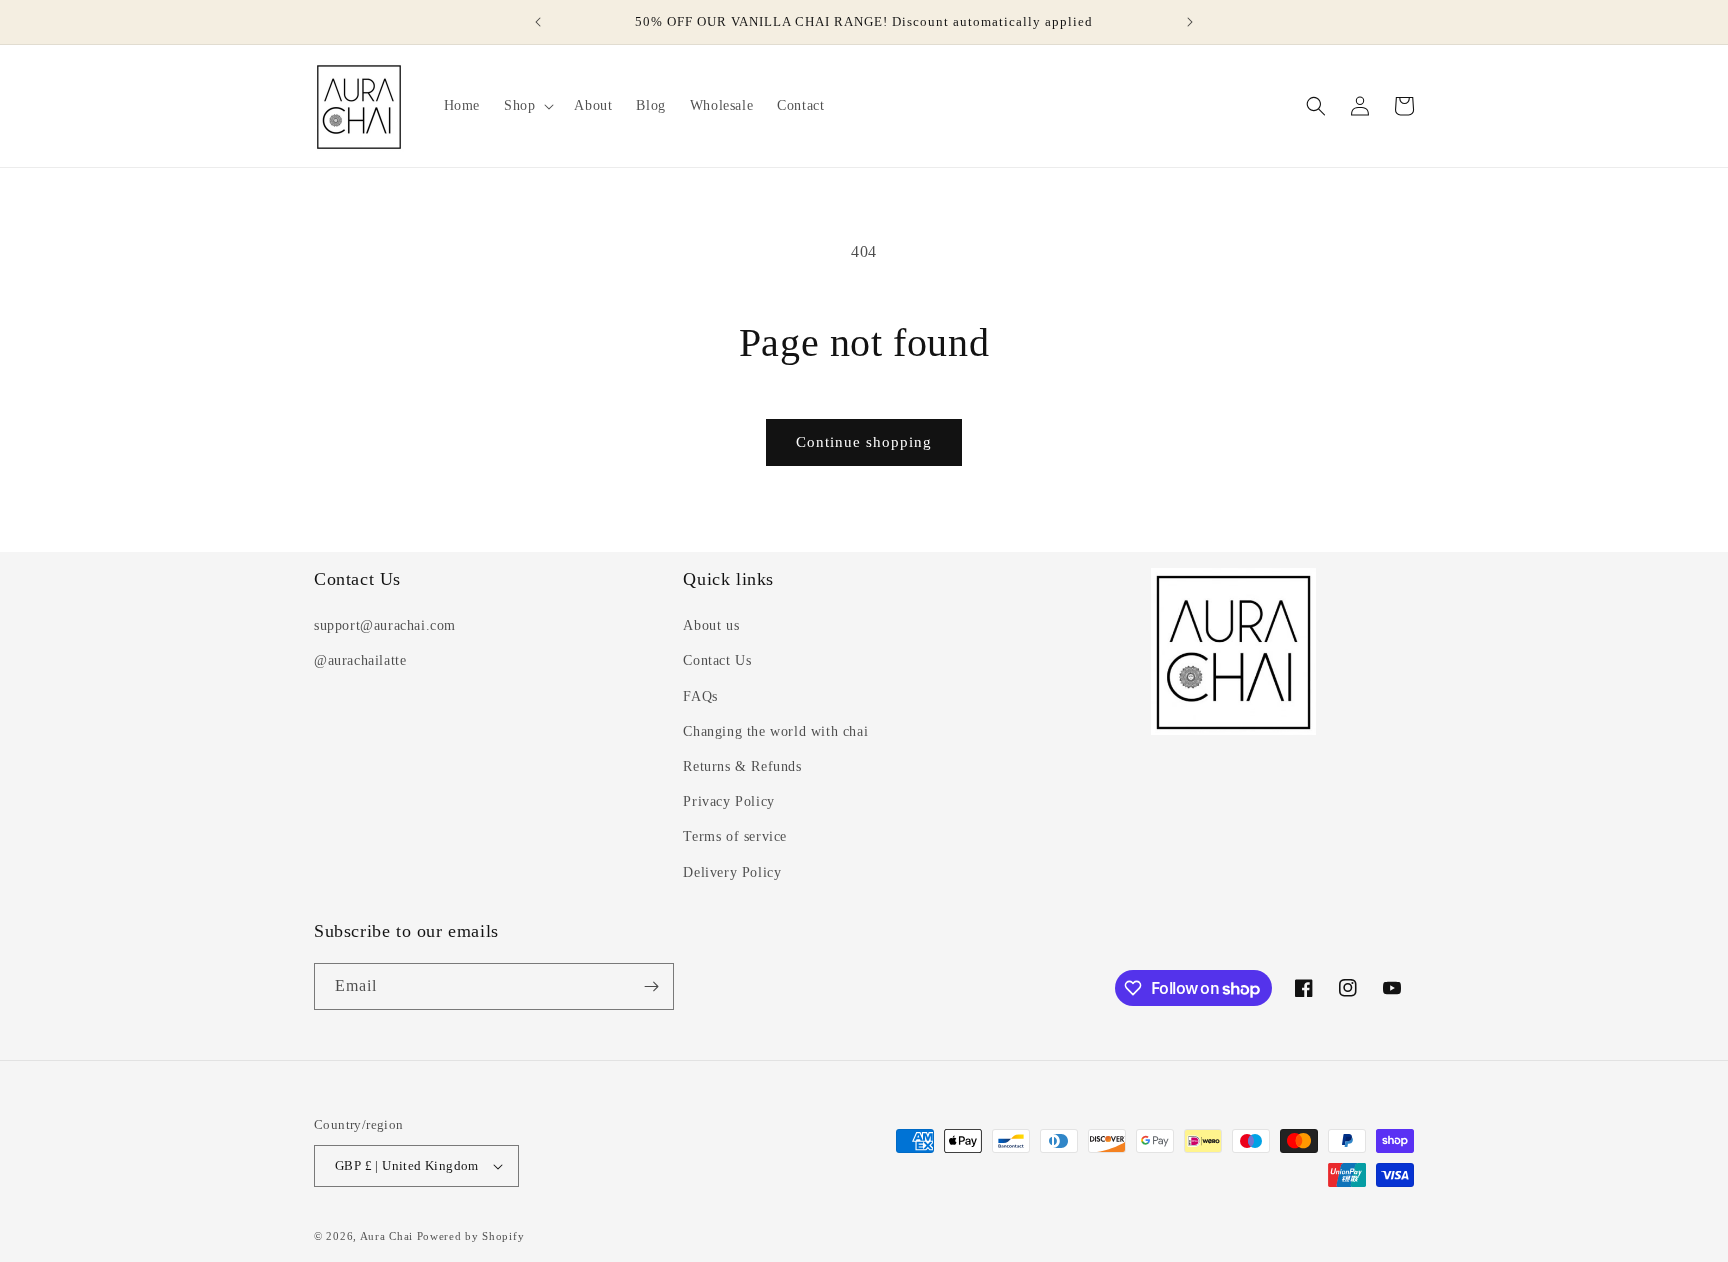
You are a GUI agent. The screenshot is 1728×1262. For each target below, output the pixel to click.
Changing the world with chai (775, 731)
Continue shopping (864, 442)
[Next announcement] (1190, 22)
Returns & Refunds (742, 766)
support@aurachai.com (385, 625)
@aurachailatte (360, 660)
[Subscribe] (651, 986)
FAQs (700, 696)
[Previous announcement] (538, 22)
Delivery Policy (732, 872)
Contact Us (717, 660)
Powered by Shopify (471, 1236)
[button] (527, 106)
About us (711, 625)
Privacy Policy (728, 801)
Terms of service (735, 836)
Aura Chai (386, 1236)
